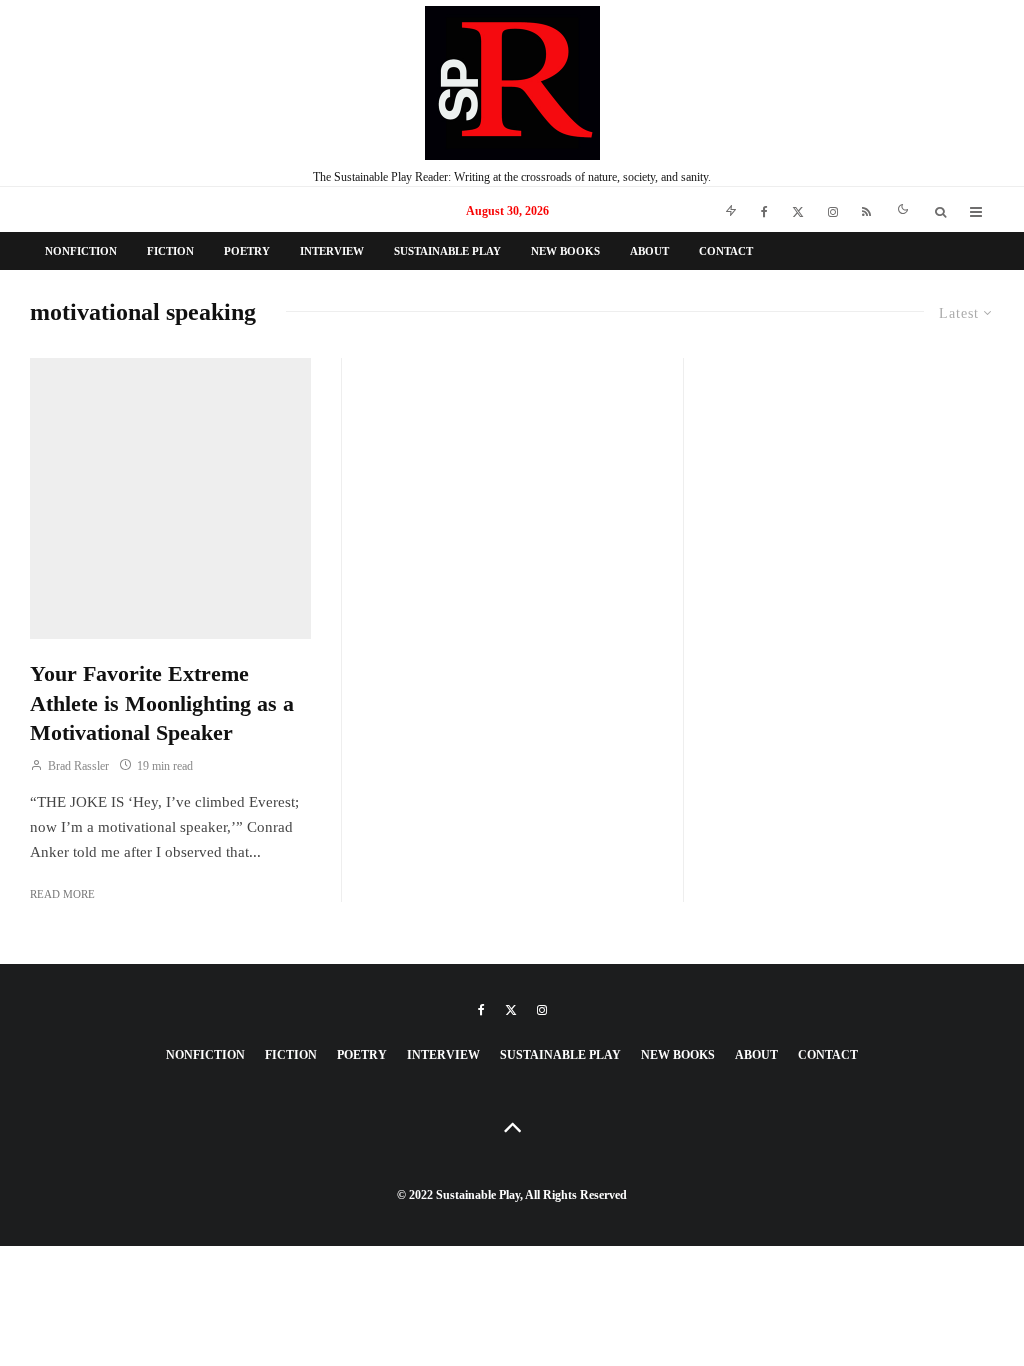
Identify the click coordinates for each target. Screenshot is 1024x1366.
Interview (332, 251)
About (649, 251)
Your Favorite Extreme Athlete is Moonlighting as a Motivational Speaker (162, 703)
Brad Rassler (77, 766)
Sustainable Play (447, 251)
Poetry (247, 251)
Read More (62, 894)
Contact (726, 251)
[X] (798, 209)
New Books (565, 251)
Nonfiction (81, 251)
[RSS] (866, 209)
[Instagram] (833, 209)
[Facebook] (764, 209)
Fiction (170, 251)
